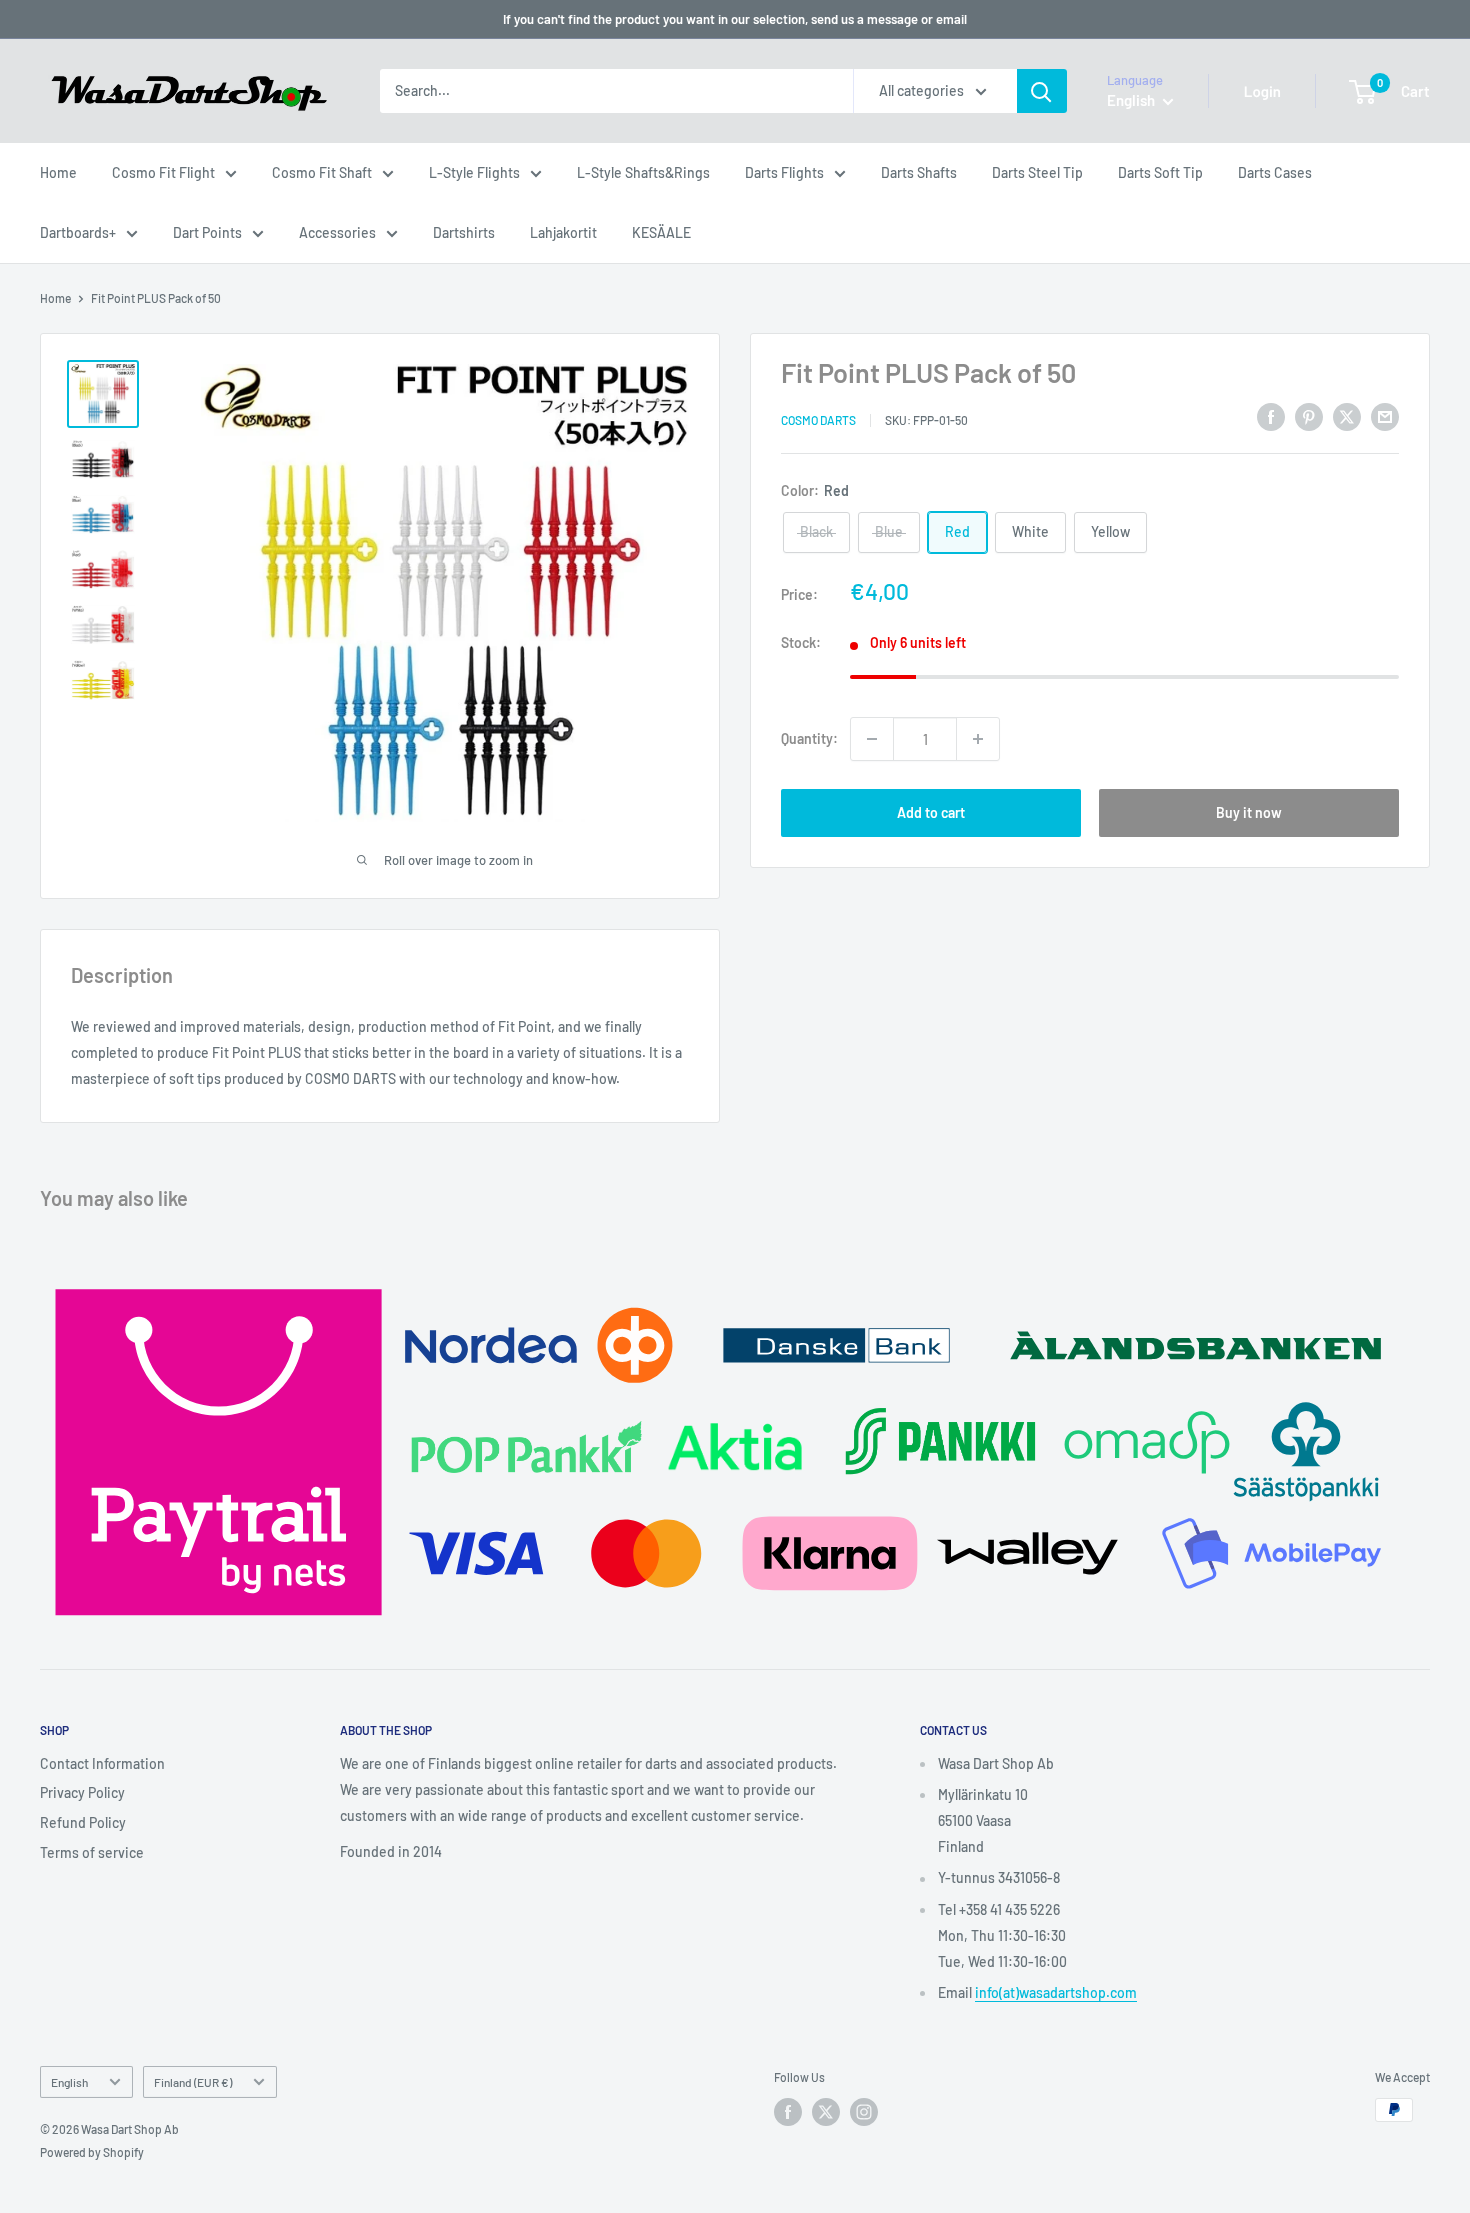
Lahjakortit (563, 232)
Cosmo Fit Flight (163, 172)
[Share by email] (1385, 416)
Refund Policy (83, 1822)
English (69, 2082)
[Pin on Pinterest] (1309, 416)
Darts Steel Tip (1037, 172)
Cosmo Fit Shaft (322, 172)
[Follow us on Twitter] (826, 2112)
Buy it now (1249, 812)
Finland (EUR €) (193, 2082)
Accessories (337, 232)
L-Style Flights (474, 172)
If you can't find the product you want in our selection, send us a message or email (735, 19)
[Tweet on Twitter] (1347, 416)
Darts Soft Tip (1160, 172)
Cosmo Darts (818, 419)
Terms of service (92, 1852)
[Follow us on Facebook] (788, 2112)
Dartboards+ (78, 232)
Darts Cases (1275, 172)
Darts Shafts (919, 172)
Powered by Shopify (92, 2152)
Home (58, 172)
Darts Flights (784, 172)
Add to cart (931, 812)
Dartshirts (464, 232)
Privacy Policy (82, 1792)
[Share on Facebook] (1271, 416)
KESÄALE (661, 232)
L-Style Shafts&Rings (643, 172)
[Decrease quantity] (872, 739)
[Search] (1042, 91)
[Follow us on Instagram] (864, 2112)
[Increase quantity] (978, 739)
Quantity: (809, 738)
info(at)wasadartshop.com (1056, 1992)
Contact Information (102, 1763)
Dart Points (207, 232)
